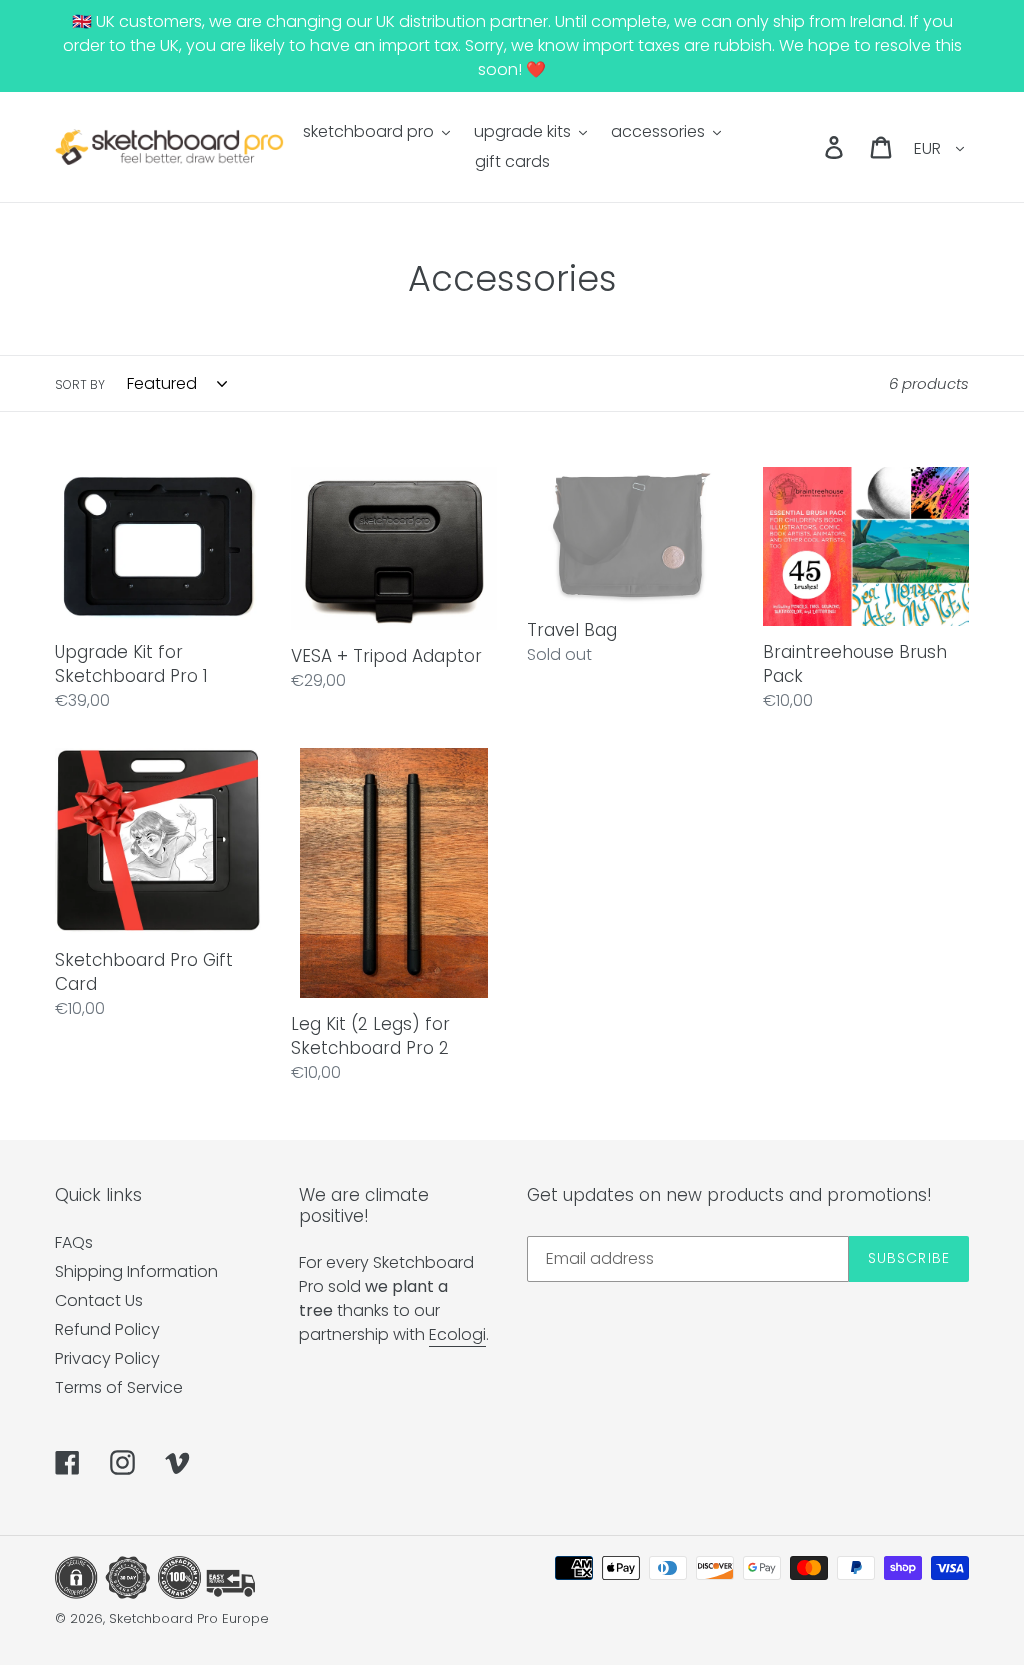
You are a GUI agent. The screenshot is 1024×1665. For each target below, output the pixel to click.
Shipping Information (136, 1271)
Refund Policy (107, 1329)
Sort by (80, 384)
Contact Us (99, 1300)
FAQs (74, 1242)
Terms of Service (119, 1387)
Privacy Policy (107, 1358)
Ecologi (457, 1334)
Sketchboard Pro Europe (189, 1618)
